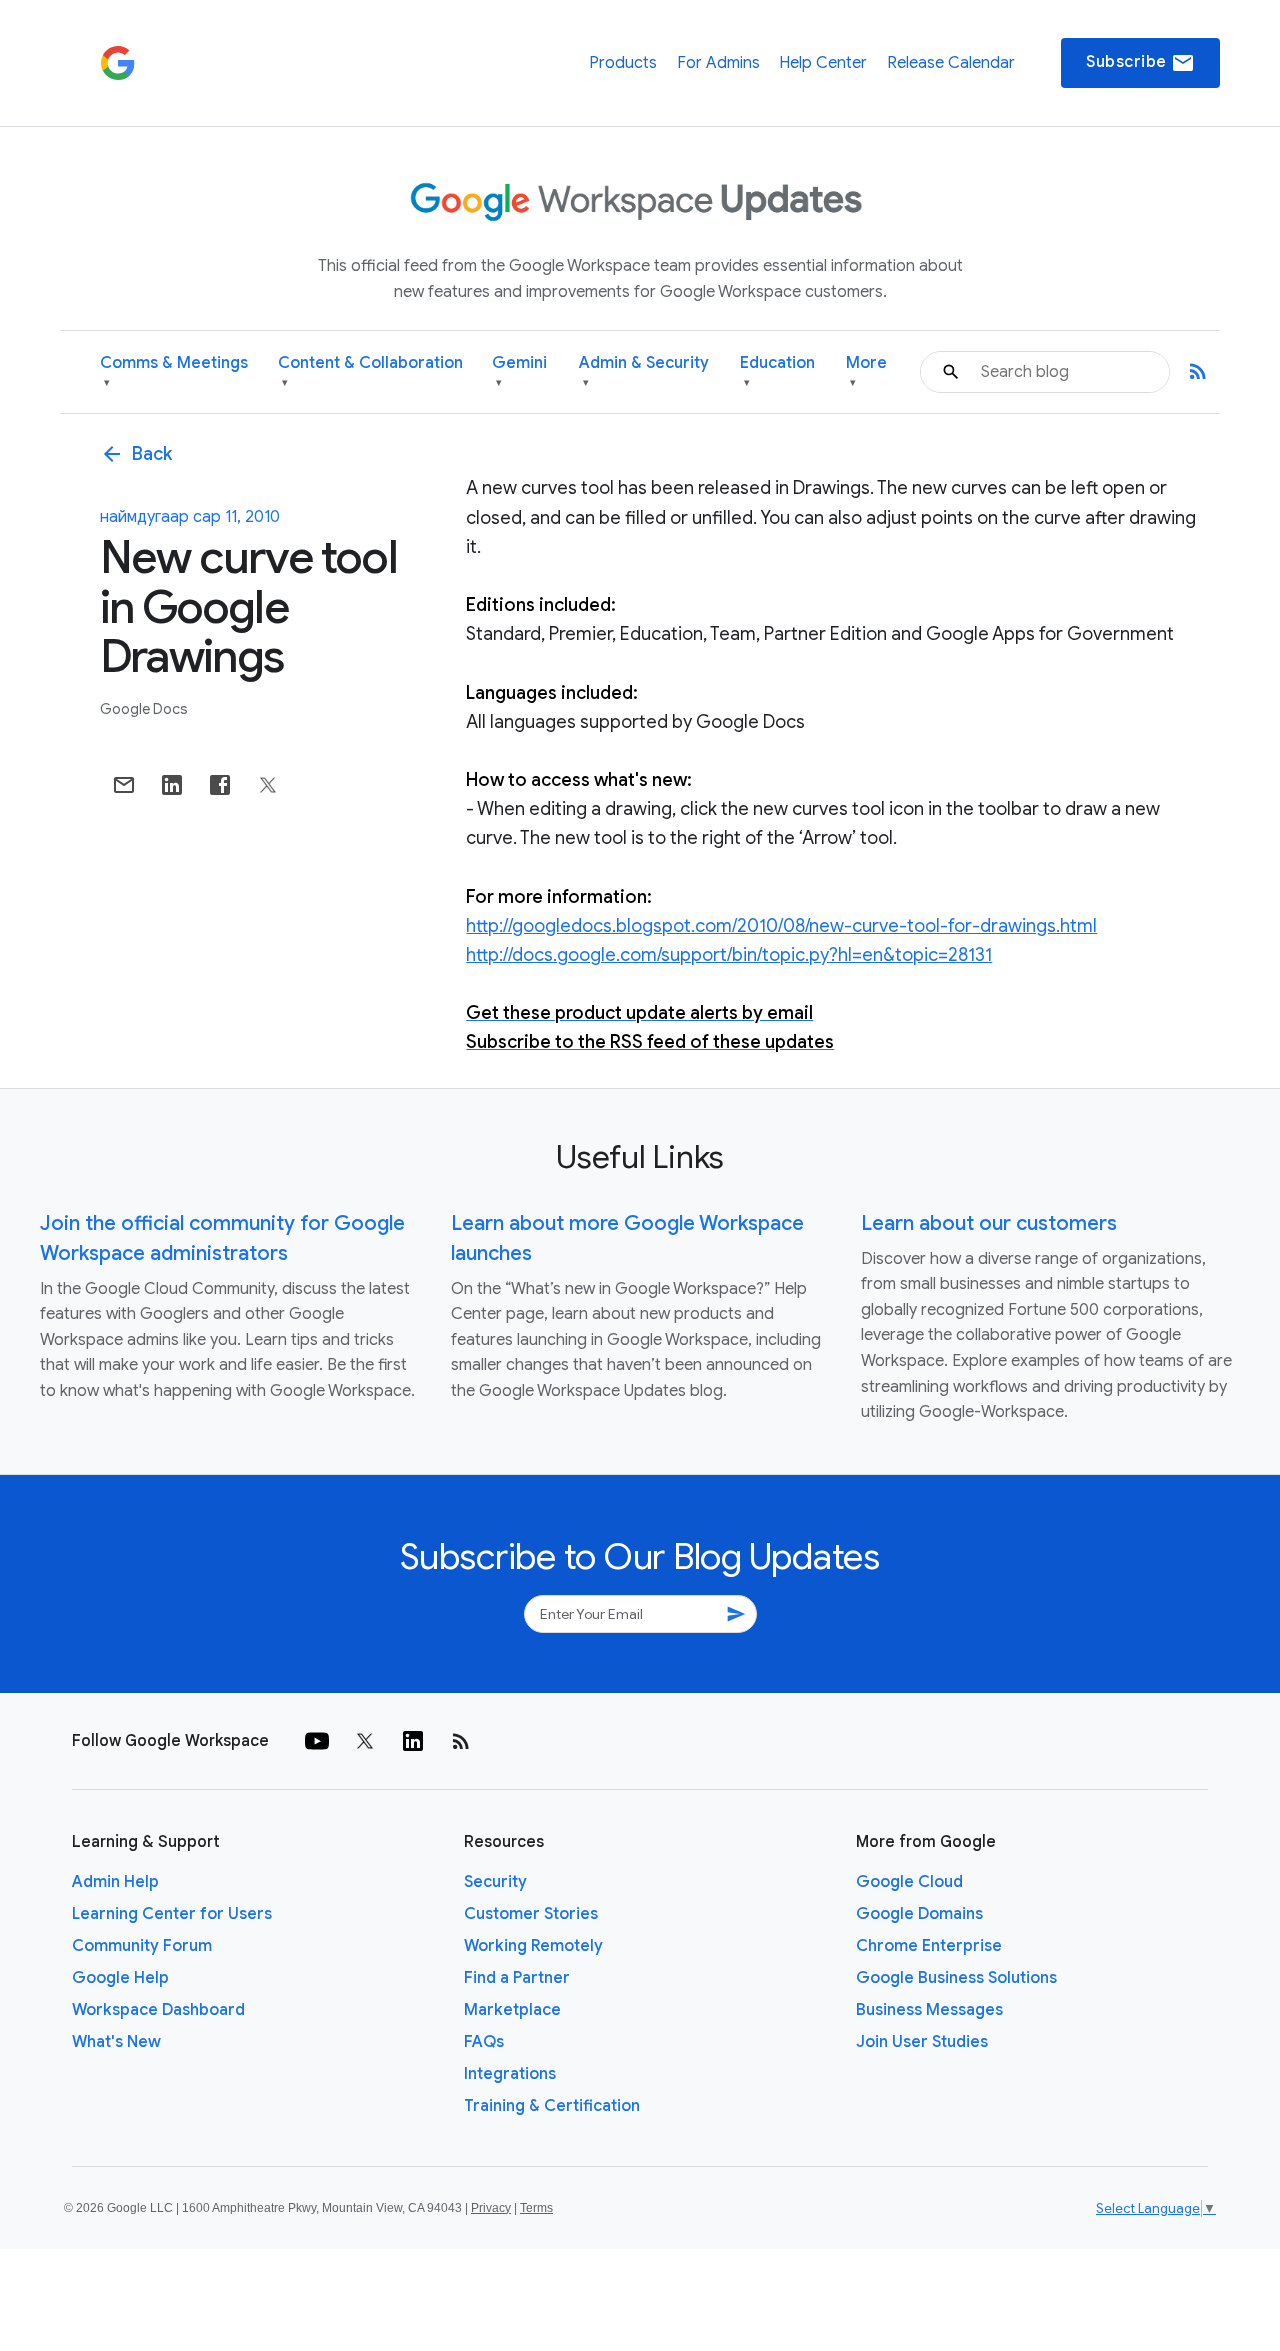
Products (623, 63)
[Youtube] (317, 1741)
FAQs (484, 2042)
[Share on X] (268, 785)
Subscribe (1140, 63)
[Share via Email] (124, 785)
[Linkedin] (413, 1741)
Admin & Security (644, 371)
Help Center (823, 63)
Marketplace (512, 2010)
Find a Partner (517, 1978)
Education (777, 371)
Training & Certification (552, 2106)
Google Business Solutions (956, 1978)
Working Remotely (533, 1946)
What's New (116, 2042)
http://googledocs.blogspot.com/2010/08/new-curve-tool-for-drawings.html (781, 926)
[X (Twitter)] (365, 1741)
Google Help (120, 1978)
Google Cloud (909, 1882)
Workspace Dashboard (158, 2010)
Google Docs (144, 709)
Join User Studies (922, 2042)
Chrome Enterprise (929, 1946)
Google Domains (919, 1914)
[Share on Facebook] (220, 785)
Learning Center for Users (172, 1914)
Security (495, 1882)
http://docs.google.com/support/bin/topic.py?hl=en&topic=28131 (729, 955)
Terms (536, 2208)
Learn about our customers (989, 1223)
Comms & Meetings (174, 371)
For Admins (718, 63)
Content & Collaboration (370, 371)
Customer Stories (531, 1914)
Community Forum (142, 1946)
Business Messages (929, 2010)
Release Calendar (951, 63)
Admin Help (115, 1882)
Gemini (519, 371)
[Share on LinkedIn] (172, 785)
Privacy (491, 2208)
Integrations (510, 2074)
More (866, 371)
